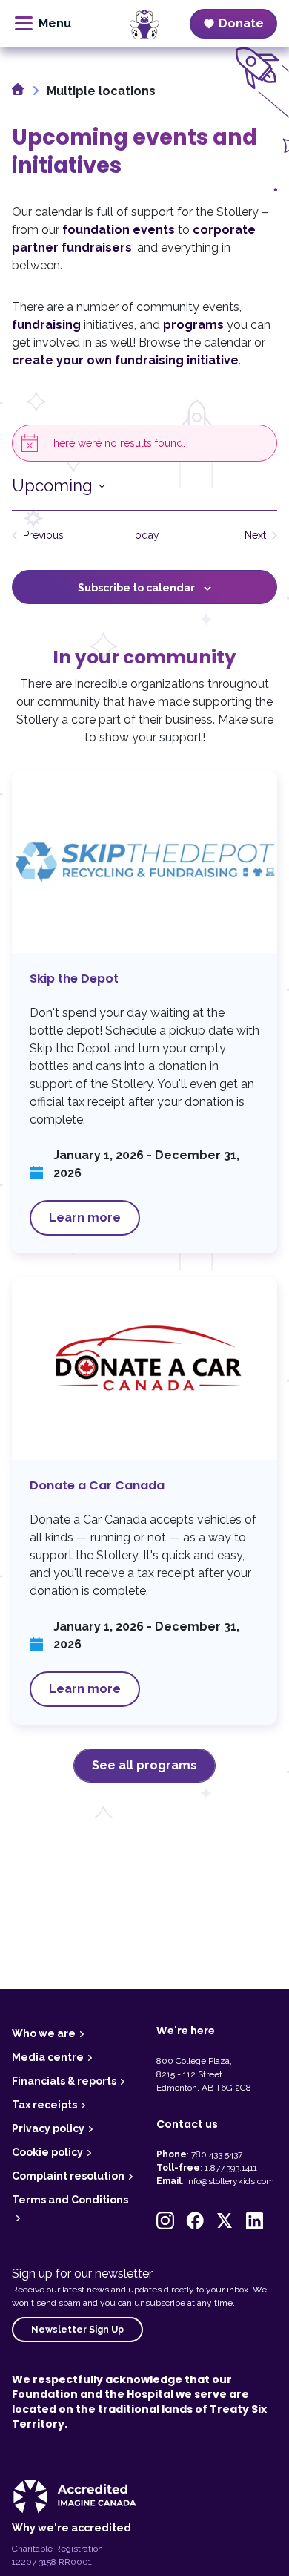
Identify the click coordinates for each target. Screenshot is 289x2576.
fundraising (46, 325)
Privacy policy (48, 2128)
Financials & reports (64, 2081)
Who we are (44, 2033)
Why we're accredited (72, 2528)
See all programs (144, 1765)
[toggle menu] (43, 24)
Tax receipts (44, 2105)
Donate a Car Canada (144, 1501)
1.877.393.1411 (231, 2168)
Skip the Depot (144, 1012)
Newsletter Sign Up (77, 2330)
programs (193, 325)
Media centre (48, 2057)
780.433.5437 (217, 2154)
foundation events (119, 230)
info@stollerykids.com (230, 2181)
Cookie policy (47, 2152)
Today (144, 535)
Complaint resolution (68, 2176)
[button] (165, 2221)
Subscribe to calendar (136, 588)
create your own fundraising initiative (125, 360)
